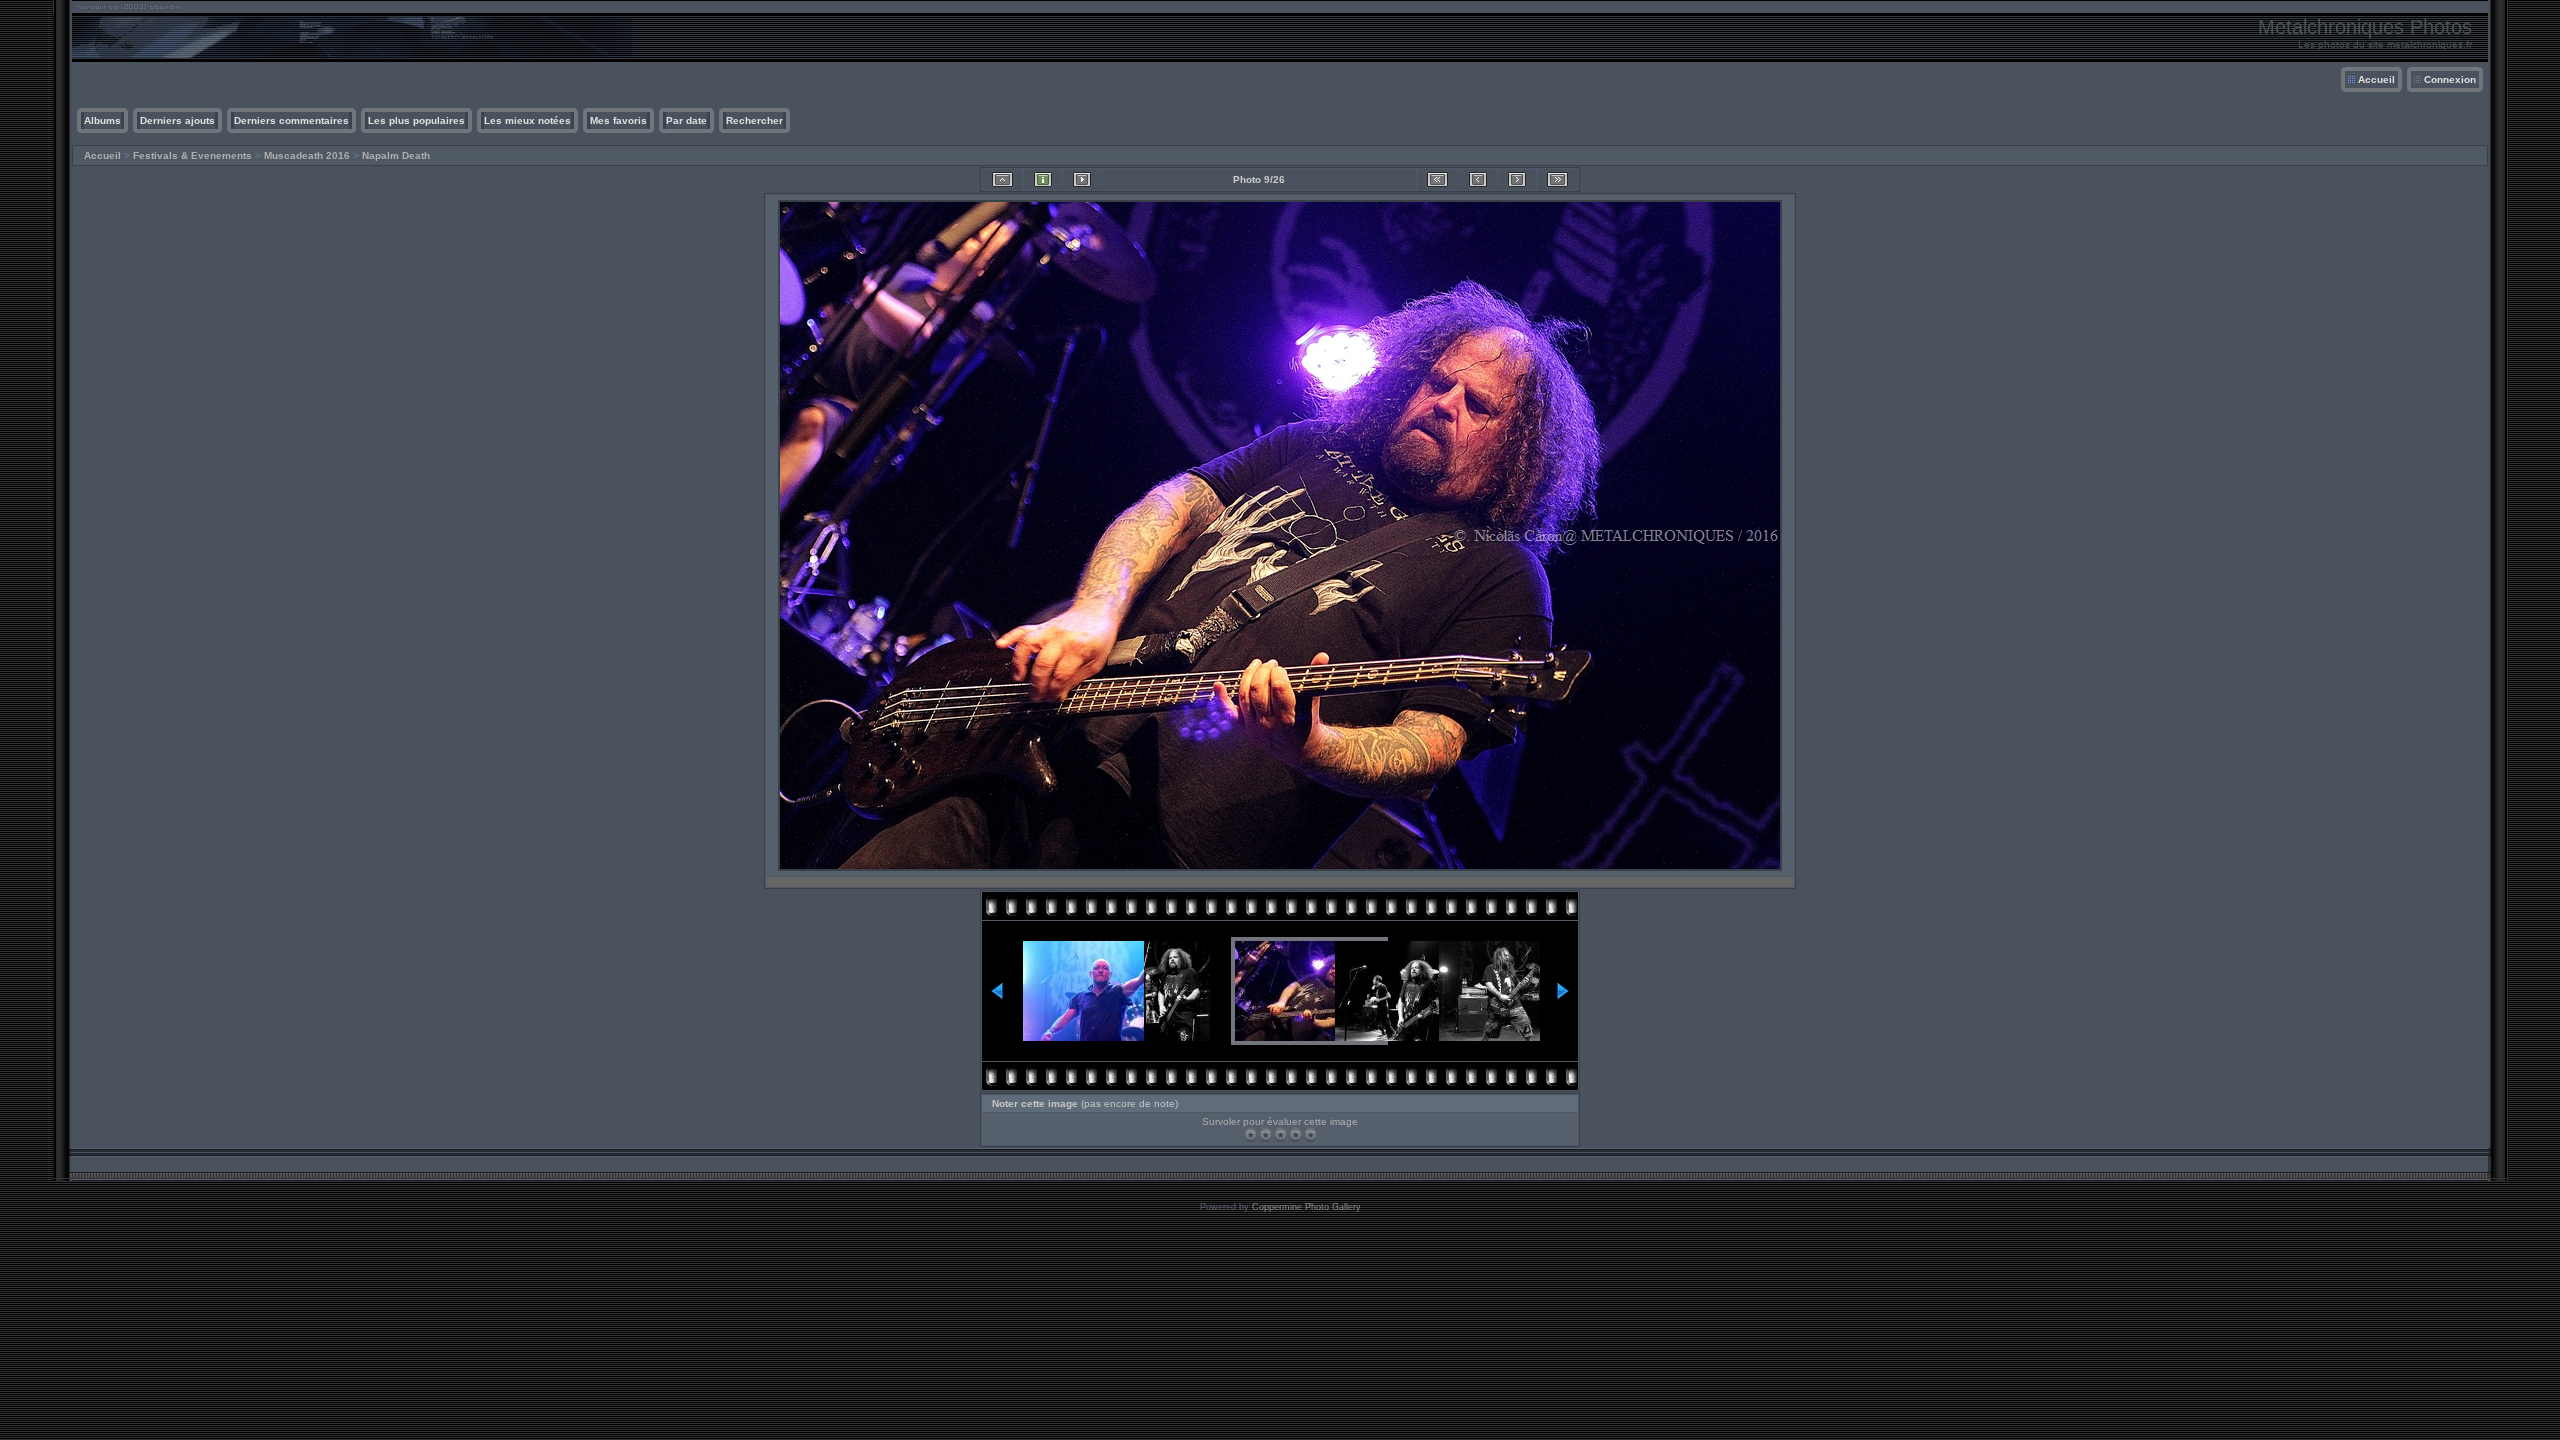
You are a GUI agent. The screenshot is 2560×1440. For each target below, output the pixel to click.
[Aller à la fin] (1557, 179)
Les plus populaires (416, 120)
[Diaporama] (1082, 179)
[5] (1310, 1134)
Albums (102, 120)
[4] (1295, 1134)
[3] (1280, 1134)
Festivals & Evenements (192, 155)
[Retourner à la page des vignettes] (1002, 179)
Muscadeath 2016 (307, 155)
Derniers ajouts (177, 120)
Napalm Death (396, 155)
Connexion (2450, 79)
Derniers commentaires (291, 120)
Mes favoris (618, 120)
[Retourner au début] (1437, 179)
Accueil (2376, 79)
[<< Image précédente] (1478, 179)
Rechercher (754, 120)
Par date (686, 120)
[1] (1250, 1134)
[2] (1265, 1134)
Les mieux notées (527, 120)
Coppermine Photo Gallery (1306, 1207)
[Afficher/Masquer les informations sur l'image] (1043, 179)
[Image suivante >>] (1517, 179)
